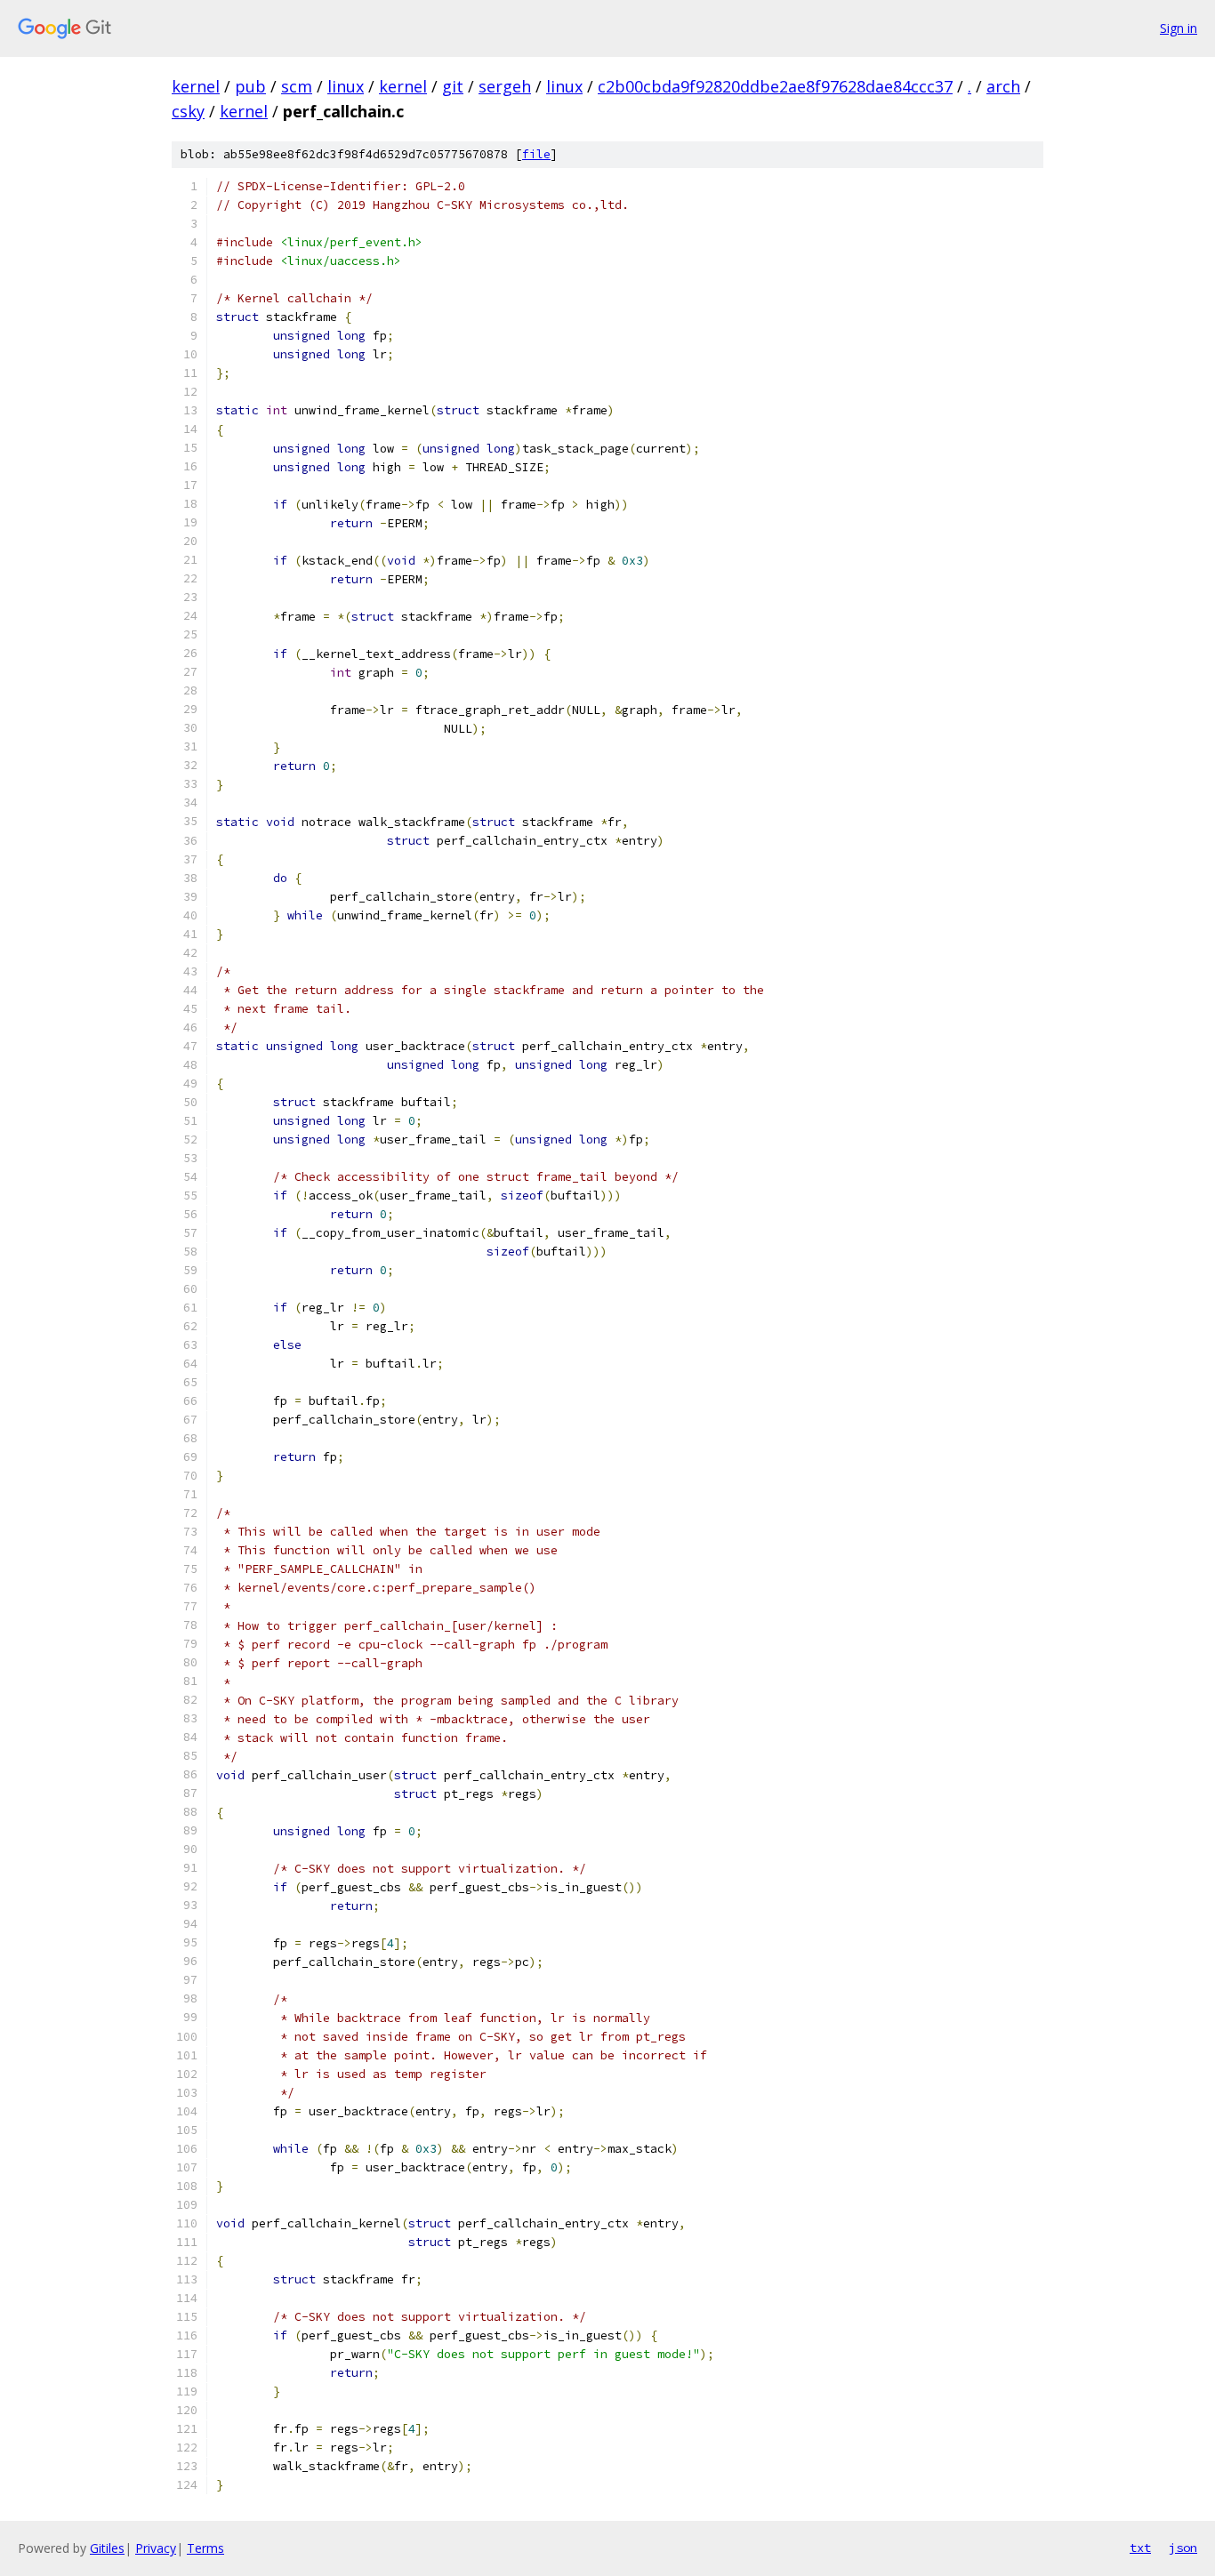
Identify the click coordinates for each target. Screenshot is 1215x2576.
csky (188, 111)
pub (250, 86)
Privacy (156, 2548)
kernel (196, 86)
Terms (205, 2548)
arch (1003, 86)
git (453, 86)
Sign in (1179, 28)
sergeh (505, 86)
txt (1140, 2548)
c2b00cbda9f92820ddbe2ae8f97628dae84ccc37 (775, 86)
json (1183, 2548)
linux (346, 86)
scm (297, 86)
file (536, 154)
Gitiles (107, 2548)
